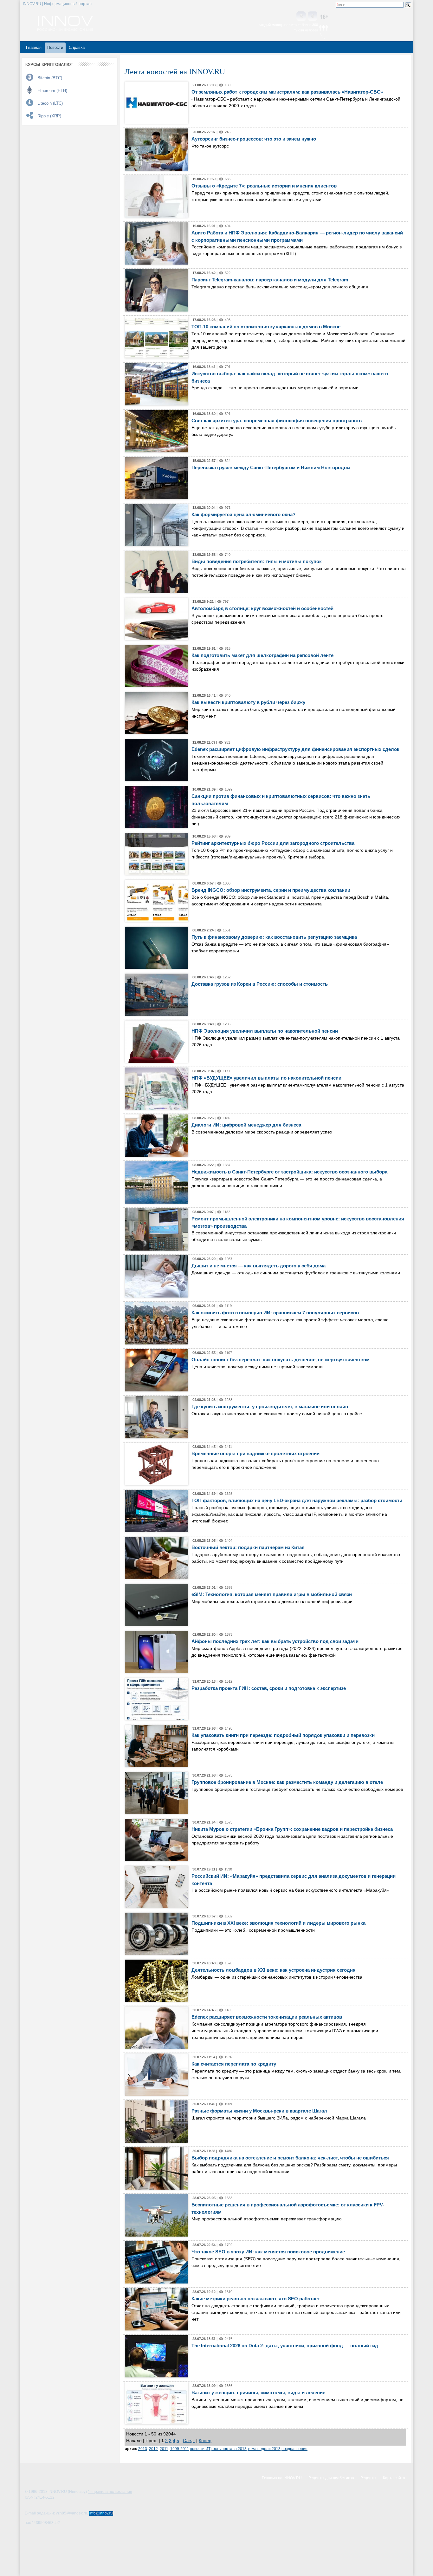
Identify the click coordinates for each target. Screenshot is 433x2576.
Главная (34, 47)
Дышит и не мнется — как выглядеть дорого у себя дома (259, 1266)
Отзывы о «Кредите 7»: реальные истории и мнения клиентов (264, 186)
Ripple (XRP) (49, 116)
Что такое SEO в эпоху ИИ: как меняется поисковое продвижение (268, 2252)
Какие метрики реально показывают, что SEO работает (256, 2299)
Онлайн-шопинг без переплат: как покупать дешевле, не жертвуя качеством (281, 1360)
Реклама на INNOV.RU (282, 2478)
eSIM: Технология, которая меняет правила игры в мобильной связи (272, 1594)
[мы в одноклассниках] (313, 17)
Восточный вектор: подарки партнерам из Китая (248, 1547)
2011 (164, 2449)
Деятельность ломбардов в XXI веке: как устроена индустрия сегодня (274, 1970)
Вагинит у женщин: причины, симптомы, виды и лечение (258, 2392)
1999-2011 (180, 2449)
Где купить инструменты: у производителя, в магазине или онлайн (270, 1406)
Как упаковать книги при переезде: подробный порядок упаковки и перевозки (283, 1735)
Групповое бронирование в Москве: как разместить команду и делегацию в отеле (287, 1782)
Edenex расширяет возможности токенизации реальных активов (267, 2017)
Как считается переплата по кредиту (234, 2064)
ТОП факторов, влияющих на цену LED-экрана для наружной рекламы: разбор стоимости (297, 1500)
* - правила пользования (110, 2492)
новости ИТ (200, 2449)
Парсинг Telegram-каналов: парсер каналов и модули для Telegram (270, 280)
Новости (55, 47)
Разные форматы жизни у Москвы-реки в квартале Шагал (259, 2111)
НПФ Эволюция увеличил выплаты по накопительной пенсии (265, 1031)
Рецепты (368, 2478)
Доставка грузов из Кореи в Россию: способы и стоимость (260, 984)
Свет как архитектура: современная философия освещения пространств (277, 421)
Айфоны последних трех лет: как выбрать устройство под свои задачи (275, 1641)
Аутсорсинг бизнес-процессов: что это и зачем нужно (254, 139)
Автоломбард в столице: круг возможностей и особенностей (262, 608)
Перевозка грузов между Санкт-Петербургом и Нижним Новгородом (271, 467)
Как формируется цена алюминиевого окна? (243, 514)
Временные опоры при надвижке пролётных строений (255, 1453)
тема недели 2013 (264, 2449)
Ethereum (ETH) (52, 91)
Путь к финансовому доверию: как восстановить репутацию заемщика (274, 937)
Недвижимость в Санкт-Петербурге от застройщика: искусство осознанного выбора (289, 1172)
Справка (77, 47)
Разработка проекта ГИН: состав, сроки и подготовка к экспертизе (269, 1688)
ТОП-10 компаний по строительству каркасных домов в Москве (266, 327)
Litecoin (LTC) (50, 103)
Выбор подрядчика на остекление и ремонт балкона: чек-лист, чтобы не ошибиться (290, 2158)
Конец (205, 2441)
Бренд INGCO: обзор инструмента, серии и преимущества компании (271, 890)
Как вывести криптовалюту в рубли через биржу (248, 702)
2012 (153, 2449)
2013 (143, 2449)
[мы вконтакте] (301, 17)
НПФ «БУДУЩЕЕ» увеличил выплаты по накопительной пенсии (266, 1078)
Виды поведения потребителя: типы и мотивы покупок (257, 561)
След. (189, 2441)
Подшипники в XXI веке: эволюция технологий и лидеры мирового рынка (278, 1923)
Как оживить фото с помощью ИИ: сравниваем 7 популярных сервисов (275, 1313)
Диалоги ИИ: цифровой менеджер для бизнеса (246, 1125)
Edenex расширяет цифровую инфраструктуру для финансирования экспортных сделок (295, 749)
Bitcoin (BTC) (50, 78)
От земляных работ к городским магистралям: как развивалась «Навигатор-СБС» (287, 92)
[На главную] (65, 29)
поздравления (294, 2449)
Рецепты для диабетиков (331, 2478)
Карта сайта (394, 2478)
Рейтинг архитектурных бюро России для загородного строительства (273, 843)
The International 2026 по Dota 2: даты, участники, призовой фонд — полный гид (285, 2346)
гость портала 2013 (229, 2449)
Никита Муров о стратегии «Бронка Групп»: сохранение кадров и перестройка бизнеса (292, 1829)
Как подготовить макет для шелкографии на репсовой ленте (262, 655)
